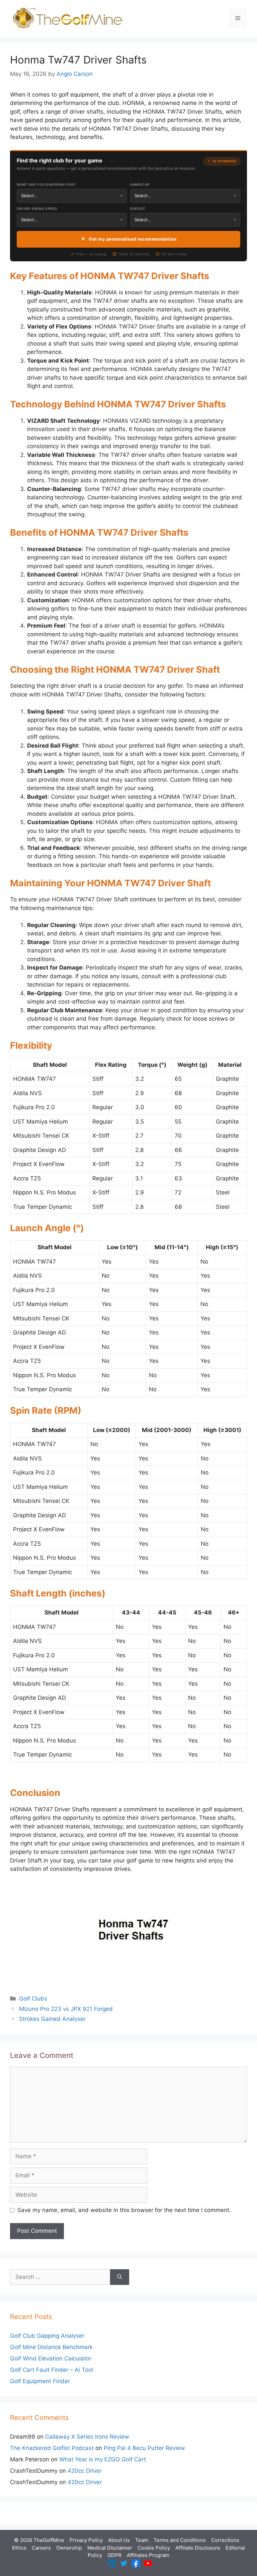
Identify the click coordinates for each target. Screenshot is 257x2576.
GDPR (114, 2555)
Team (142, 2540)
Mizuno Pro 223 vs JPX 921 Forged (66, 2009)
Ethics (19, 2548)
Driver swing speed (37, 209)
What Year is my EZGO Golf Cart (103, 2459)
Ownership (69, 2548)
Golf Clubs (33, 1999)
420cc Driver (85, 2471)
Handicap (140, 184)
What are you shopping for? (46, 184)
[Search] (120, 2277)
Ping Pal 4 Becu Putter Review (144, 2448)
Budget (138, 209)
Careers (41, 2548)
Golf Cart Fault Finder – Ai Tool (52, 2370)
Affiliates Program (148, 2555)
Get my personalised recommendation (133, 239)
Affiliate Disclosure (198, 2548)
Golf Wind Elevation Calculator (51, 2358)
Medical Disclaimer (110, 2548)
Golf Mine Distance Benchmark (51, 2347)
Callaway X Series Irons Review (87, 2437)
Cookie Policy (154, 2548)
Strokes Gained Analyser (52, 2019)
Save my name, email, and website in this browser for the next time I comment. (124, 2210)
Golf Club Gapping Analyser (47, 2336)
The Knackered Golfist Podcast (52, 2448)
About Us (119, 2540)
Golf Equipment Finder (40, 2381)
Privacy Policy (86, 2540)
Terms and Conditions (180, 2540)
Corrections (225, 2540)
